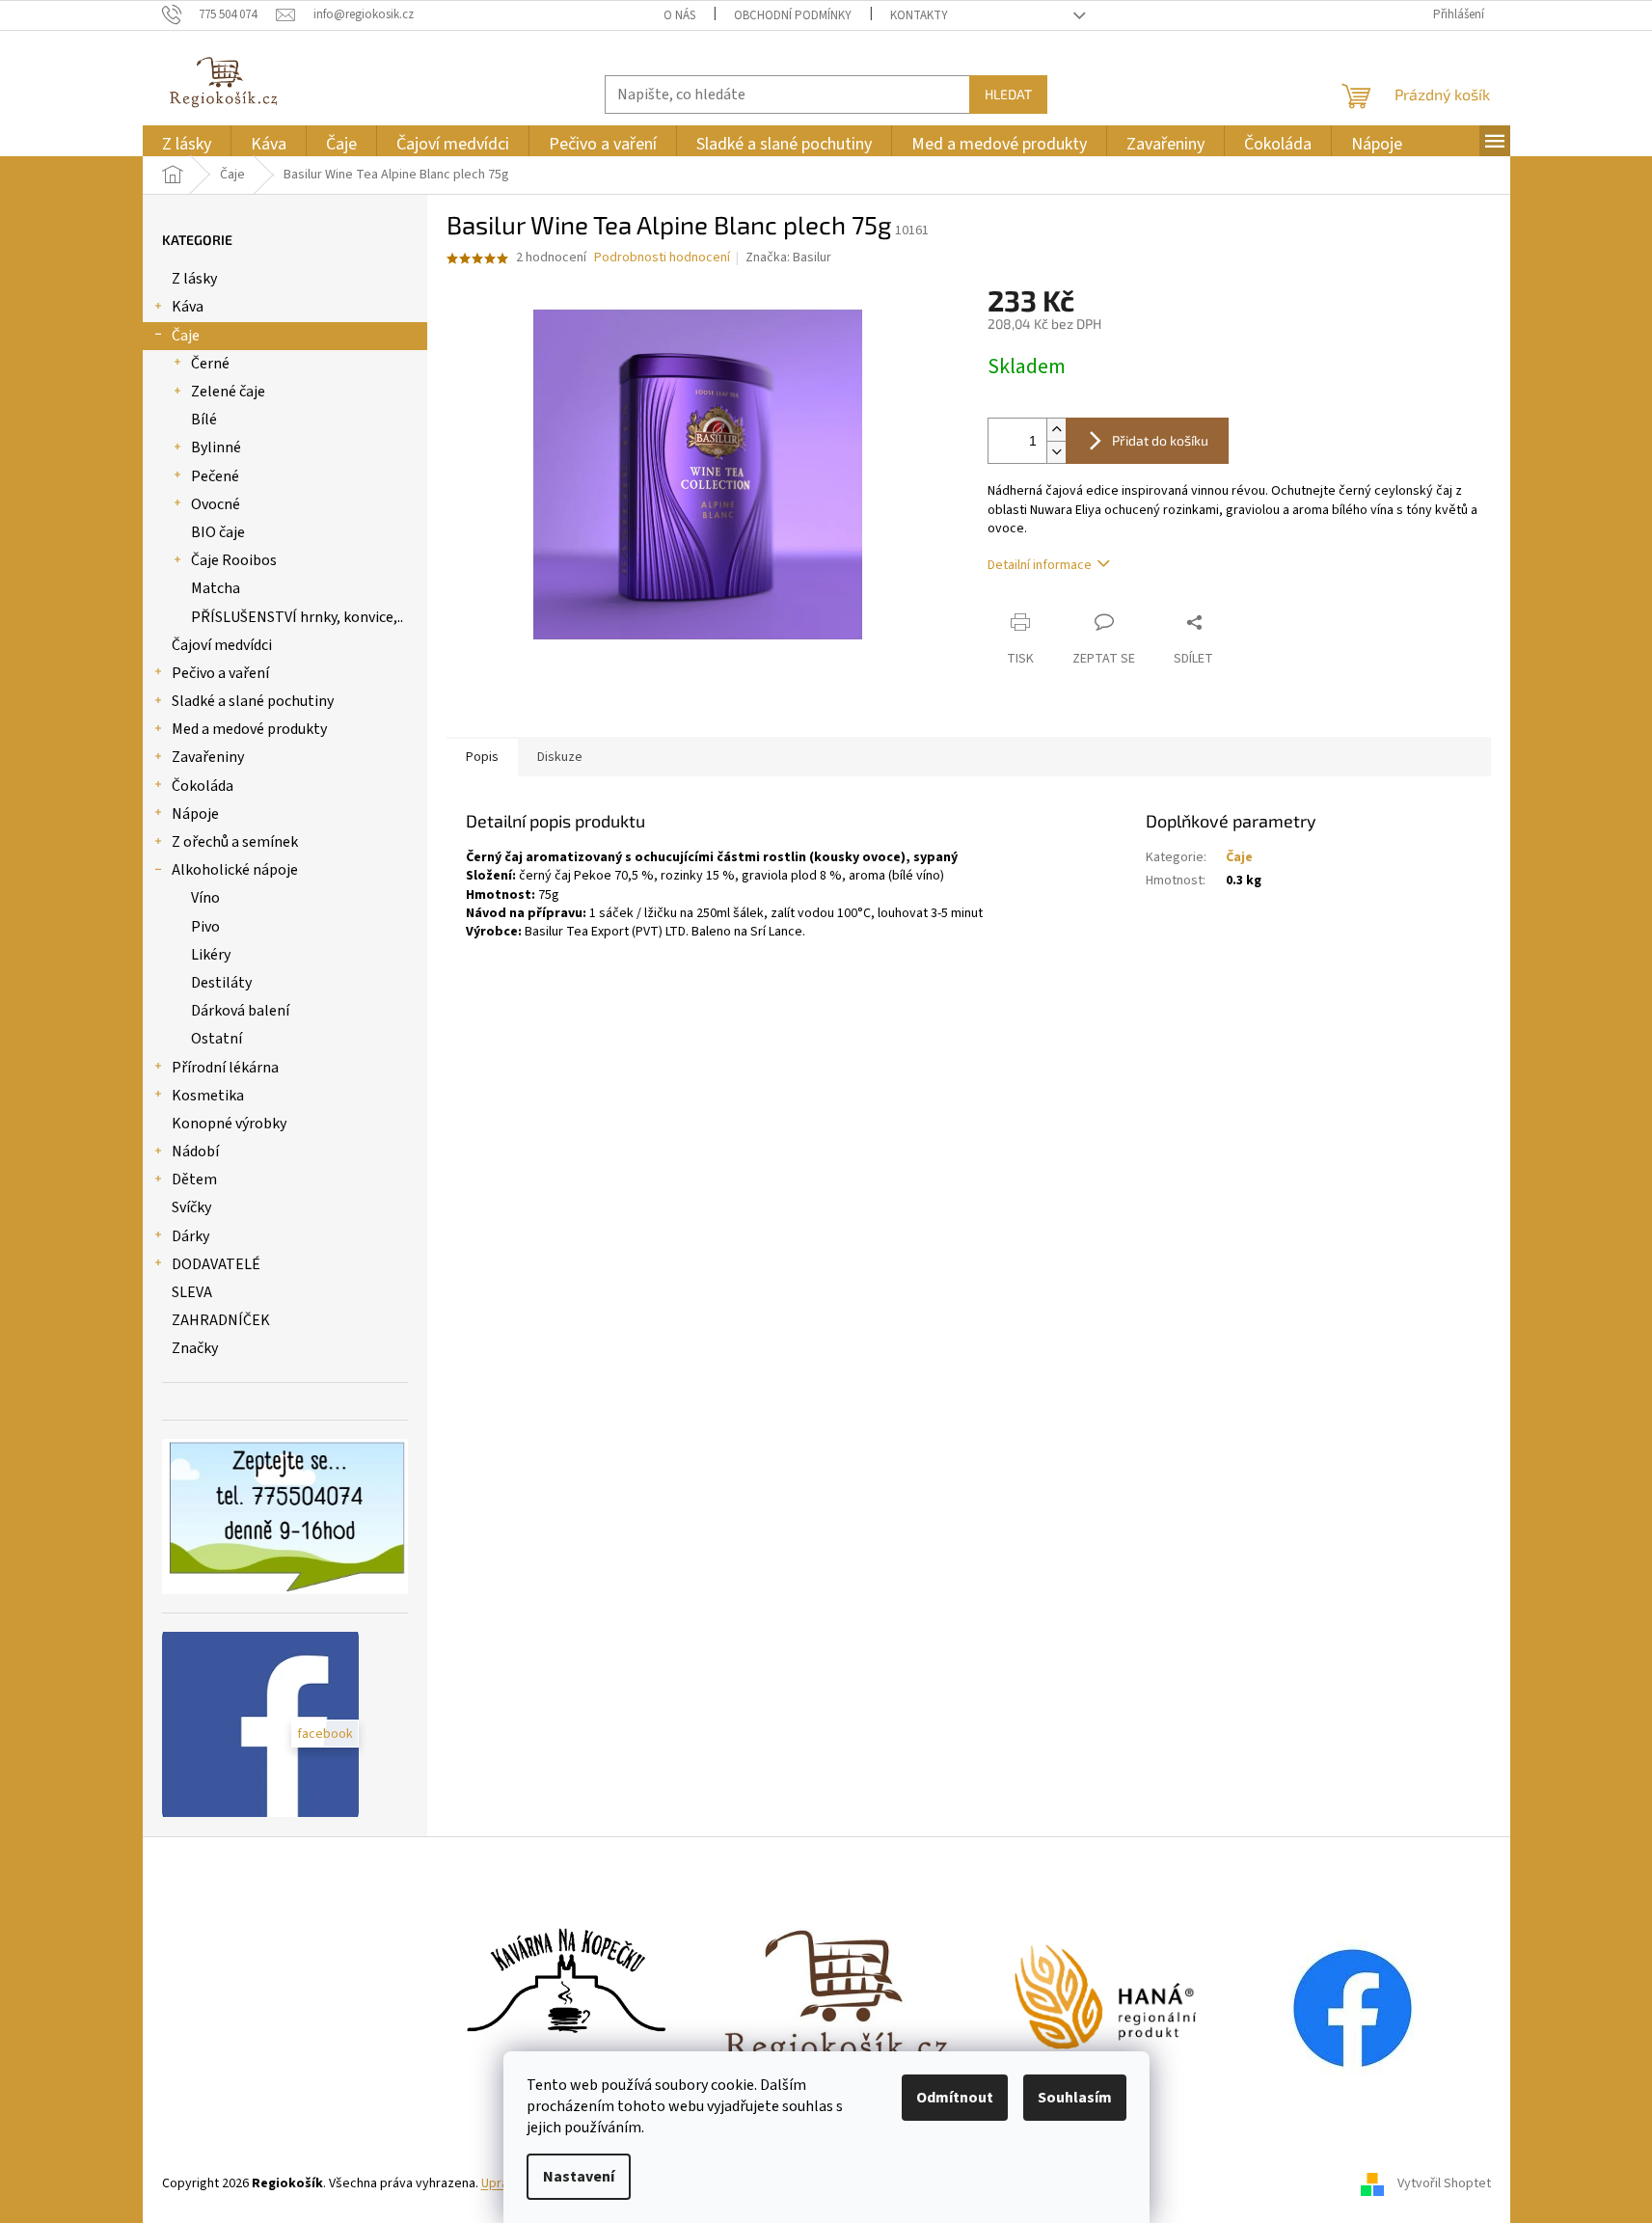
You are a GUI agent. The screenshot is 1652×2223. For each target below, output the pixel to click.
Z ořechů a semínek (235, 842)
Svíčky (191, 1207)
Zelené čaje (228, 392)
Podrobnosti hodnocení (662, 258)
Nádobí (195, 1152)
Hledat (1008, 94)
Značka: (788, 258)
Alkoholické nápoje (235, 870)
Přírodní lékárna (225, 1068)
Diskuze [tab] (560, 757)
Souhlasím (1075, 2098)
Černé (210, 364)
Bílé (204, 420)
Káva (188, 307)
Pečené (215, 476)
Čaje (186, 336)
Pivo (205, 927)
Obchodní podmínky (793, 15)
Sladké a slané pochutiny (253, 701)
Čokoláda (203, 786)
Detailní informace (1040, 565)
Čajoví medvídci (222, 645)
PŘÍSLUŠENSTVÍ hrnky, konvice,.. (297, 617)
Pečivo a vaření (220, 673)
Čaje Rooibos (234, 560)
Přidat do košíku (1160, 440)
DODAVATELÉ (216, 1264)
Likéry (211, 955)
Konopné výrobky (229, 1124)
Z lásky (194, 279)
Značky (195, 1348)
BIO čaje (218, 532)
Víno (205, 898)
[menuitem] (187, 144)
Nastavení (579, 2177)
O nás (679, 15)
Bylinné (216, 447)
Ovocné (216, 504)
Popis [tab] (482, 757)
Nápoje (195, 814)
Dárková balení (240, 1011)
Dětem (194, 1179)
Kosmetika (208, 1096)
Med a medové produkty (249, 729)
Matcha (216, 588)
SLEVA (192, 1292)
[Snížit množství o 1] (1056, 452)
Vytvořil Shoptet (1444, 2183)
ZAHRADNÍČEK (221, 1320)
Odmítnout (955, 2098)
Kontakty (919, 15)
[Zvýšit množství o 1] (1056, 430)
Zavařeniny (208, 757)
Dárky (190, 1236)
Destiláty (221, 983)
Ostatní (217, 1039)
